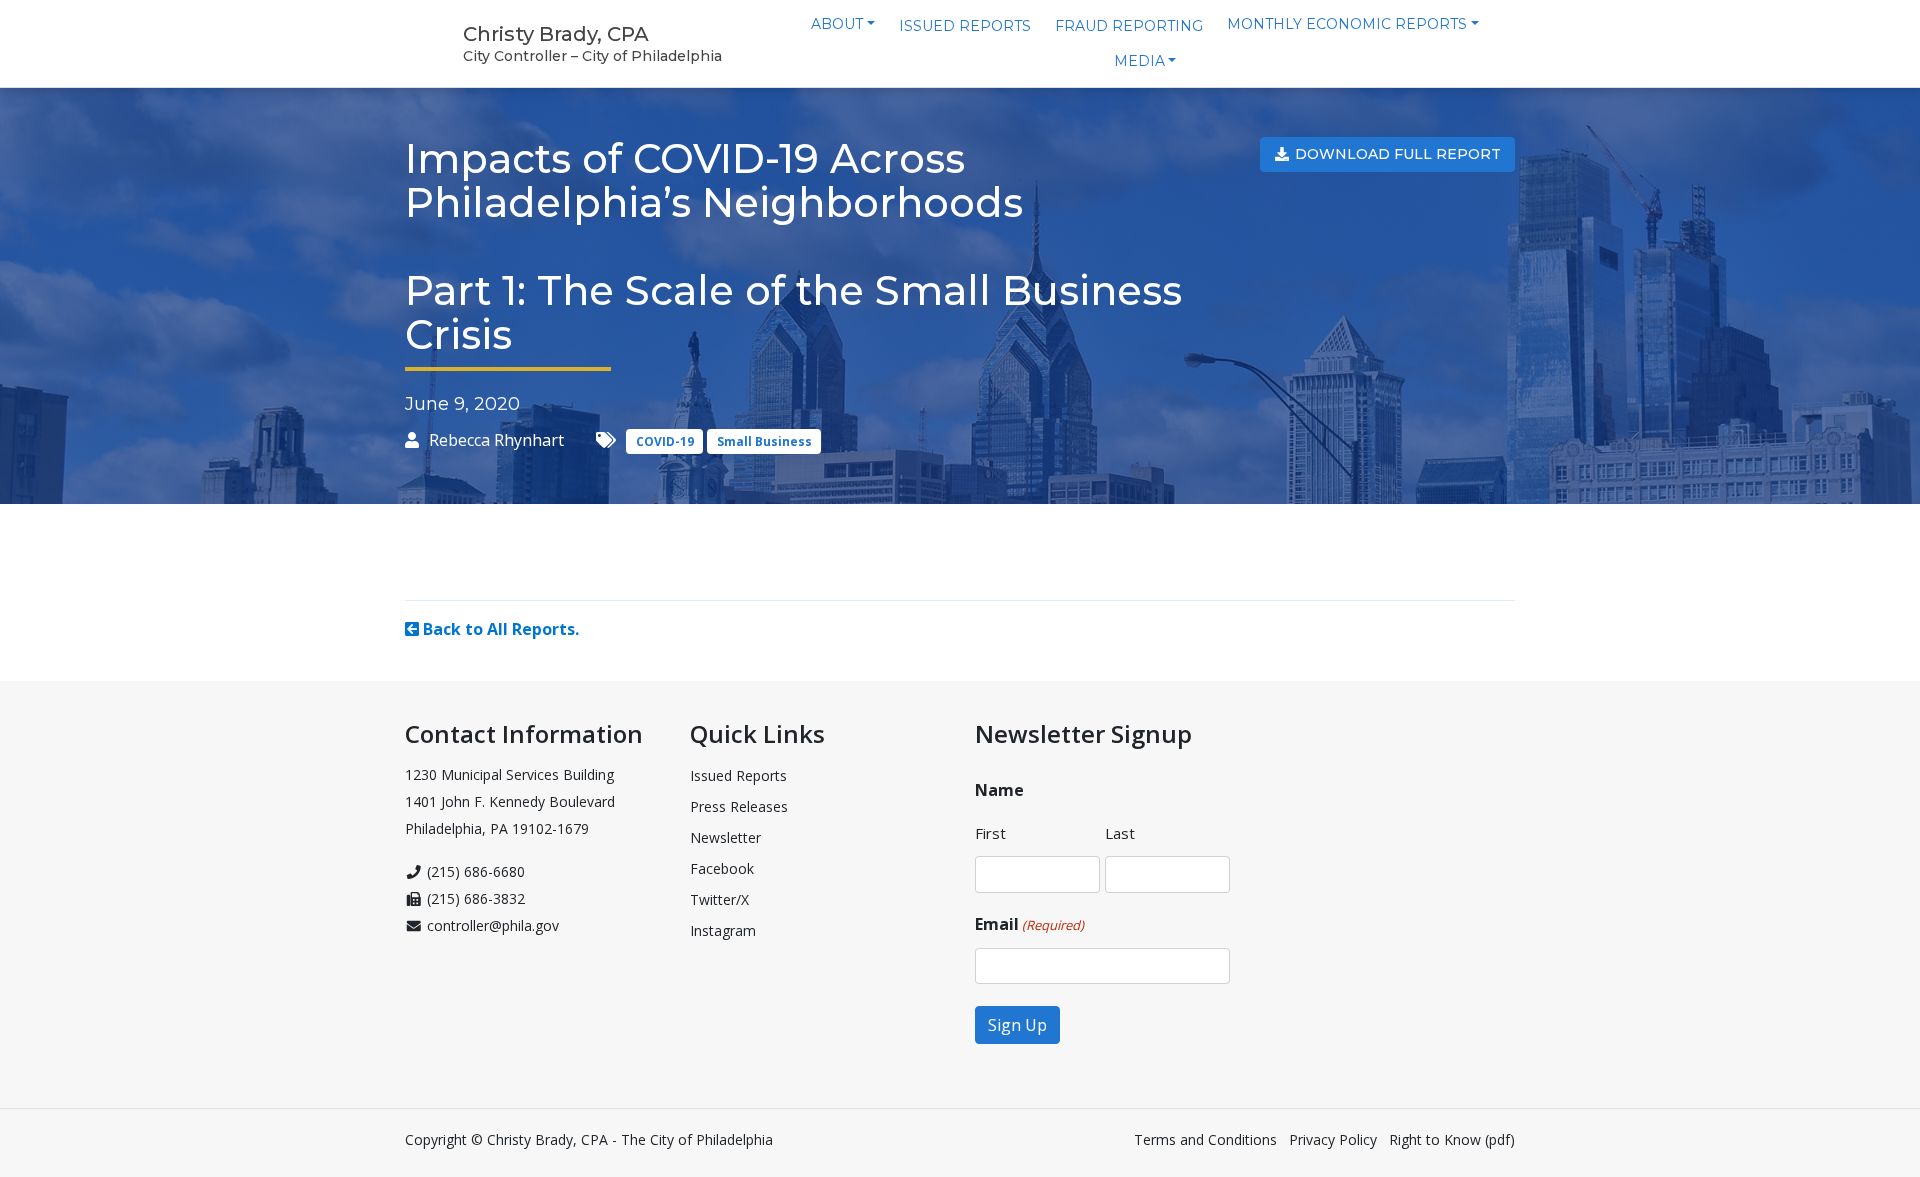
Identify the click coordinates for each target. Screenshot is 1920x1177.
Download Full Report (1396, 154)
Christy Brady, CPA (556, 34)
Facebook (722, 868)
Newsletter (725, 837)
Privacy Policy (1333, 1139)
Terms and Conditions (1205, 1139)
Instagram (723, 930)
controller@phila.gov (493, 925)
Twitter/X (719, 899)
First (990, 833)
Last (1120, 833)
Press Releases (739, 806)
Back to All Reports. (499, 629)
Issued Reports (738, 775)
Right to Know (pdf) (1452, 1139)
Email (1029, 924)
